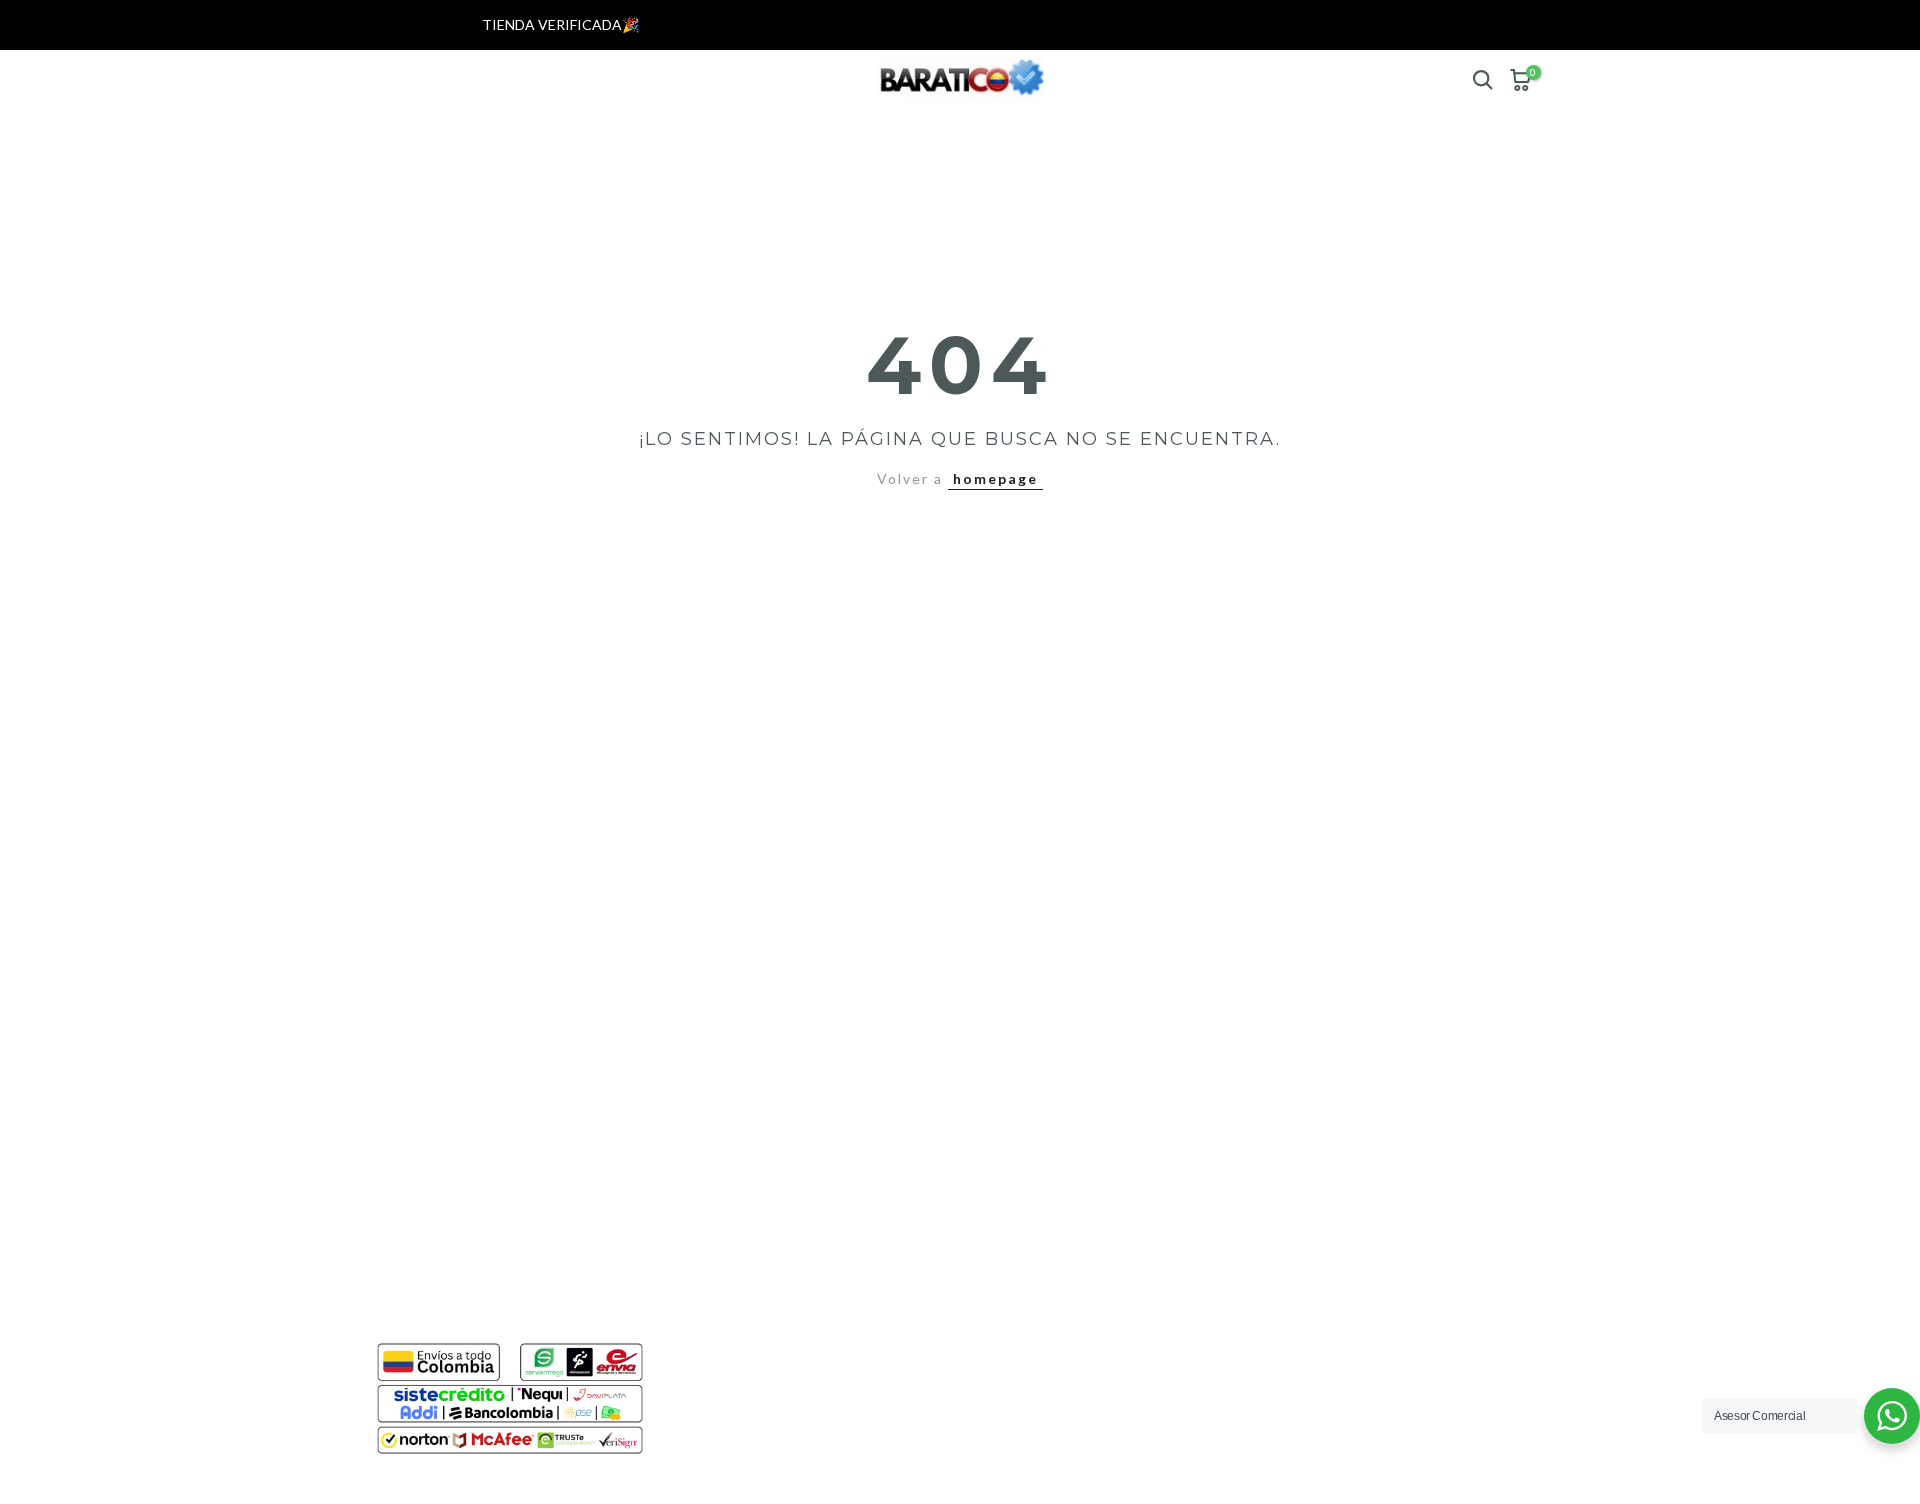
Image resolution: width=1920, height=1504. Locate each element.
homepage (995, 478)
